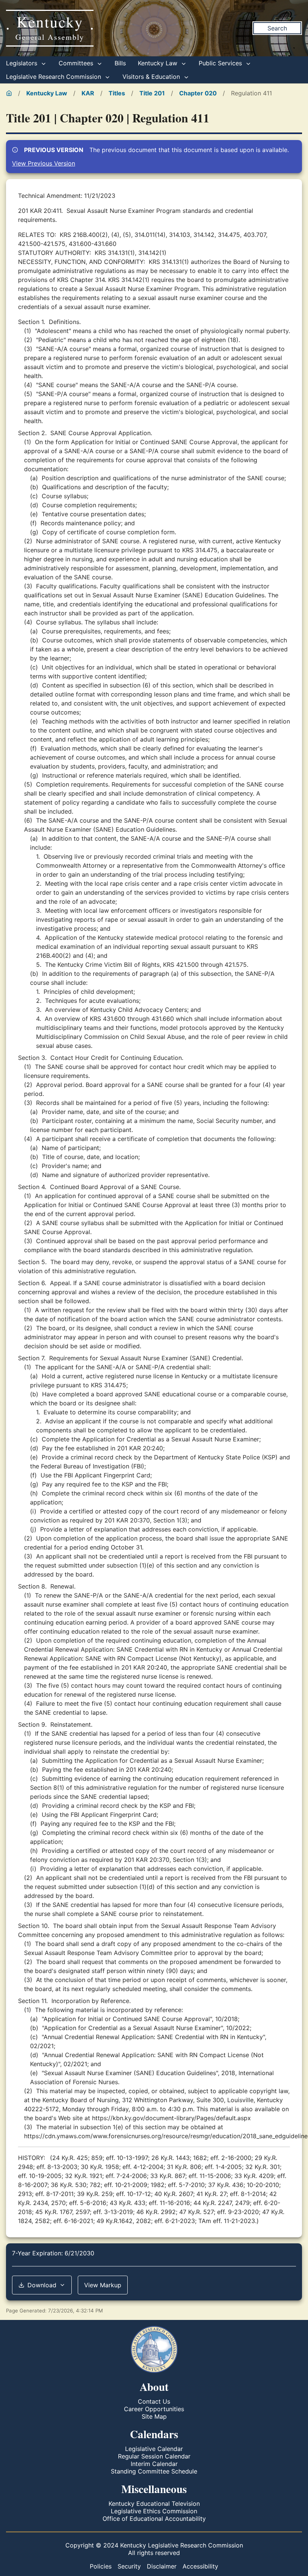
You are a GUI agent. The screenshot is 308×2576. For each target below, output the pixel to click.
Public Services (221, 63)
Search (277, 28)
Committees (77, 63)
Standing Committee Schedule (154, 2471)
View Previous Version (44, 163)
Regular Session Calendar (154, 2456)
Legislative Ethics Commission (154, 2511)
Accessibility (200, 2566)
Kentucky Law (159, 63)
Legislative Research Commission (54, 77)
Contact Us (154, 2401)
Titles (117, 93)
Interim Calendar (154, 2464)
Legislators (23, 63)
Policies (101, 2566)
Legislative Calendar (154, 2449)
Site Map (154, 2416)
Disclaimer (162, 2566)
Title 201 (152, 93)
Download (42, 2285)
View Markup (103, 2285)
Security (129, 2566)
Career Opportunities (154, 2409)
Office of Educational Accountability (154, 2519)
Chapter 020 (198, 93)
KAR (88, 93)
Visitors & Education (152, 77)
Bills (120, 63)
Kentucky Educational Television (154, 2504)
